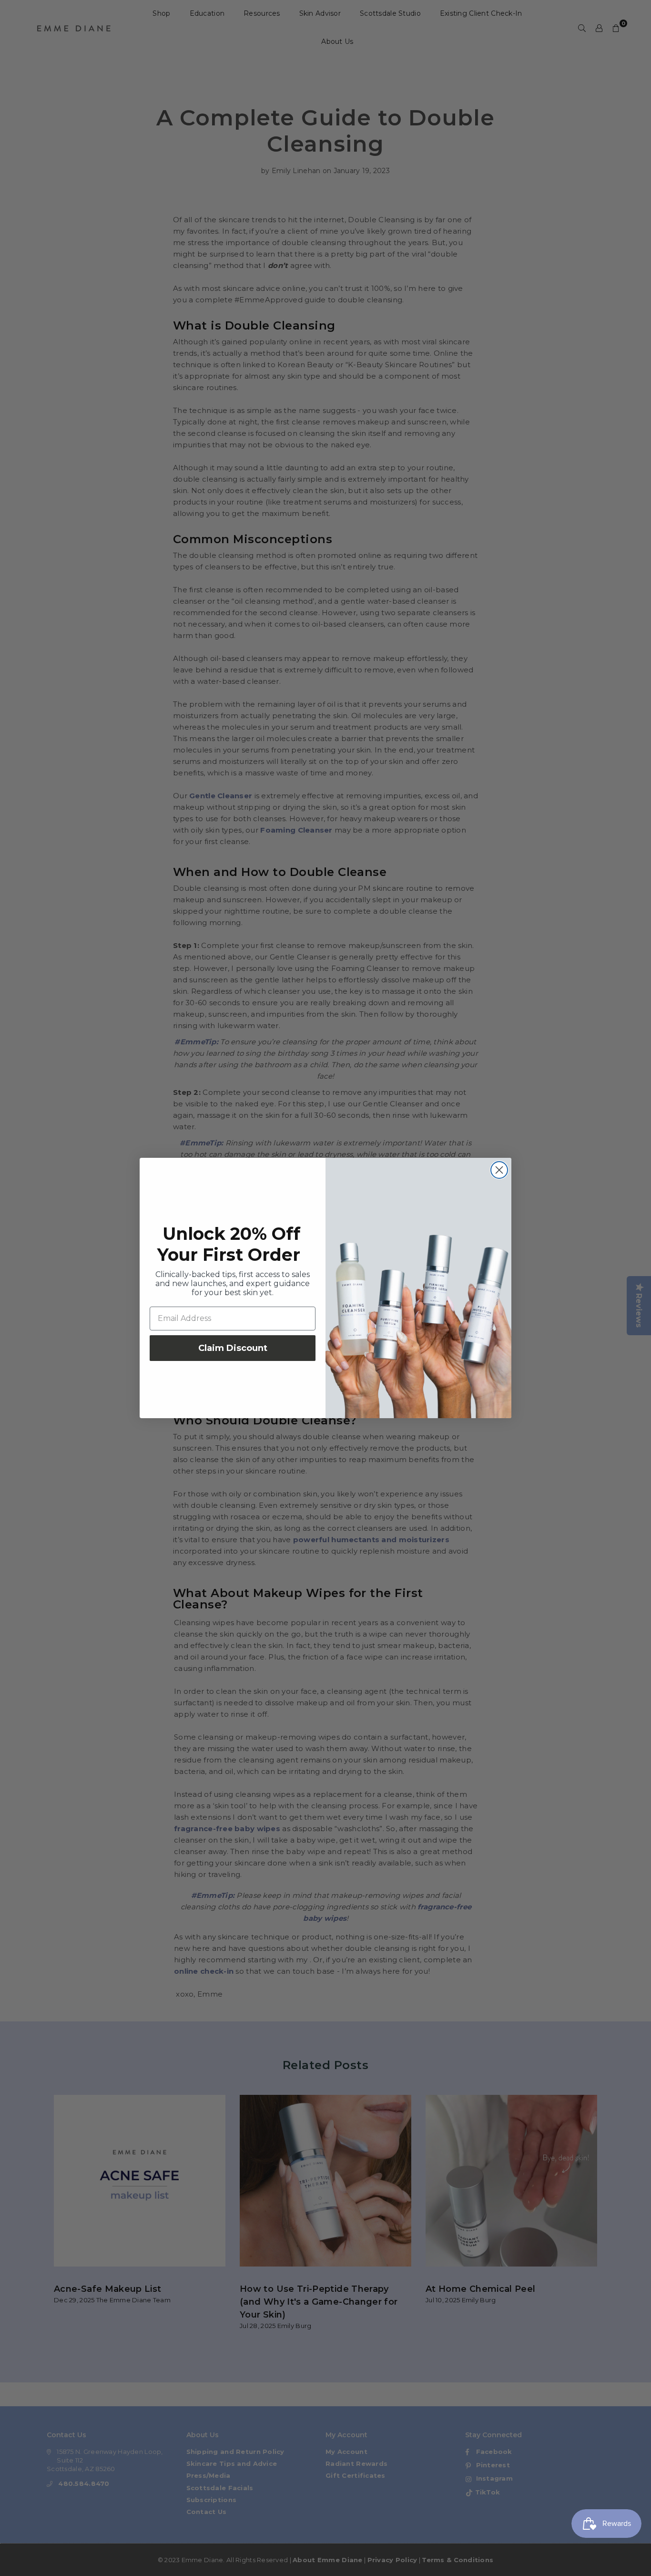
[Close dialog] (499, 1170)
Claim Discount (233, 1348)
